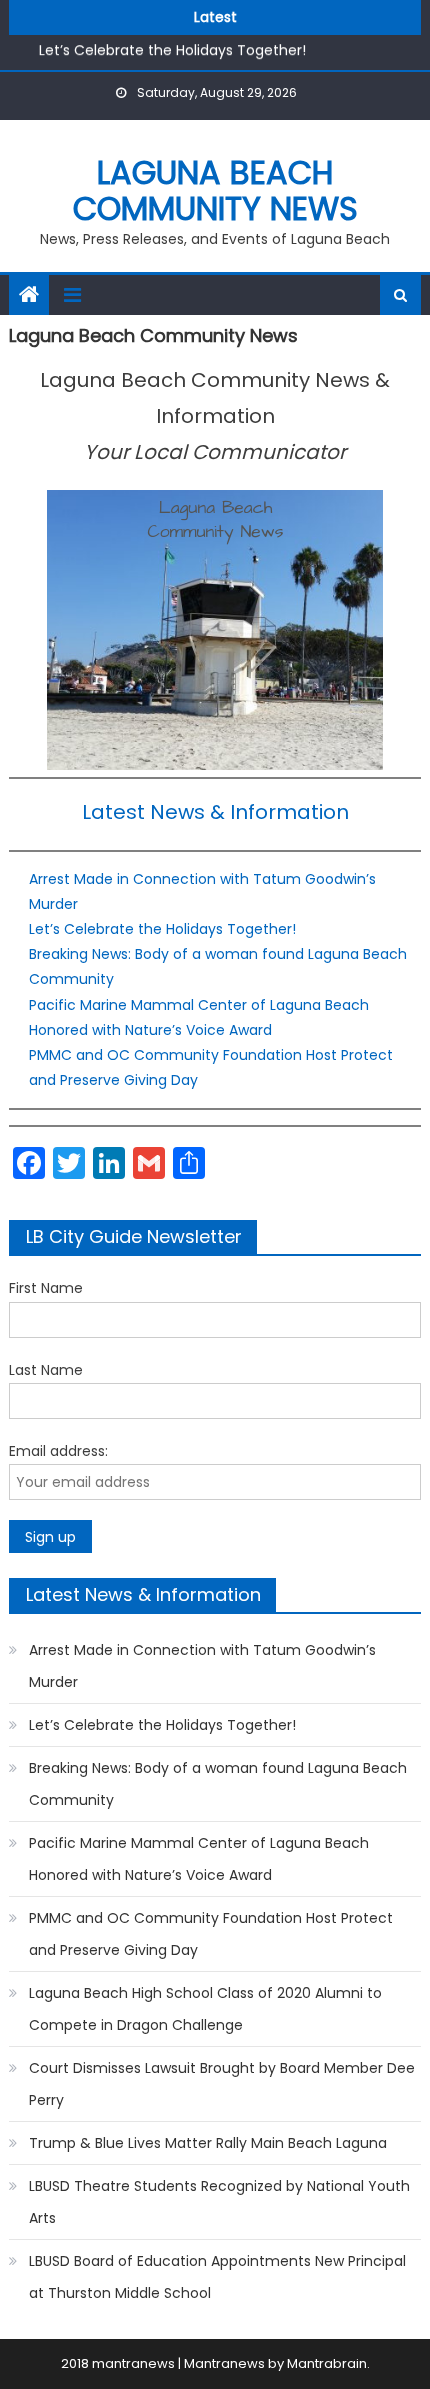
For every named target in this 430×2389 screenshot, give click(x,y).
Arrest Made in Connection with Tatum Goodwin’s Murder (202, 1666)
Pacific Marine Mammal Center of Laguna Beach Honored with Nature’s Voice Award (199, 1859)
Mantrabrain (327, 2363)
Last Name (46, 1370)
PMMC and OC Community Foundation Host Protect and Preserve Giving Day (211, 1934)
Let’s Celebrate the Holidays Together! (172, 48)
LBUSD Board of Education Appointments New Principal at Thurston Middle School (217, 2277)
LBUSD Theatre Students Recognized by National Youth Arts (219, 2202)
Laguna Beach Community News (215, 190)
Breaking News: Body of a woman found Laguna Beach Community (218, 1784)
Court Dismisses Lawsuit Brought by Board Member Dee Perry (222, 2084)
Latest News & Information (215, 812)
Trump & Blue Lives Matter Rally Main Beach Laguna (208, 2143)
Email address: (58, 1451)
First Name (46, 1288)
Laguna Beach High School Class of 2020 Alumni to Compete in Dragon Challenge (205, 2009)
